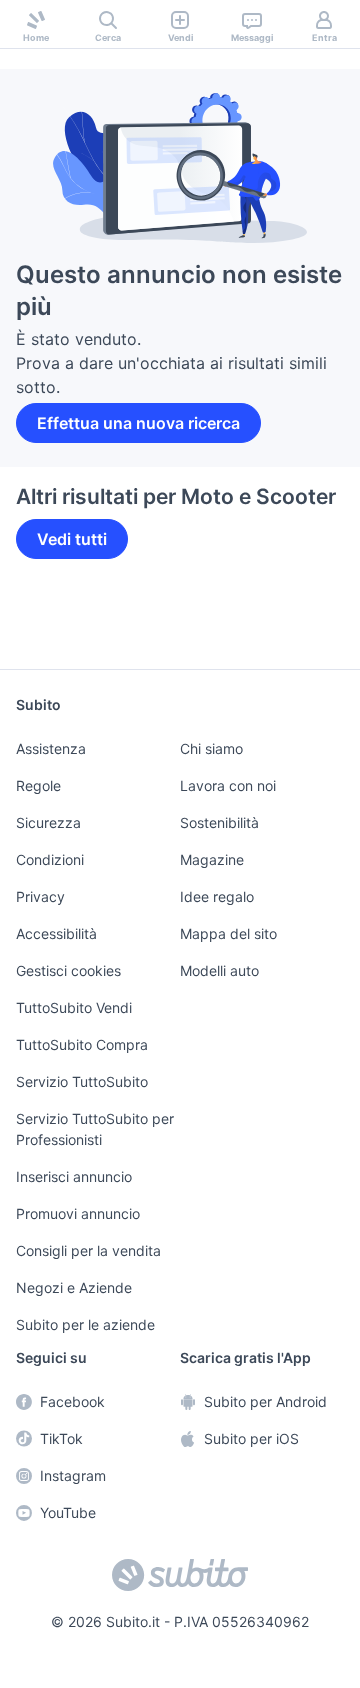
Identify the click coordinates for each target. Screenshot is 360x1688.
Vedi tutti (70, 515)
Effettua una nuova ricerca (134, 399)
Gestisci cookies (66, 976)
